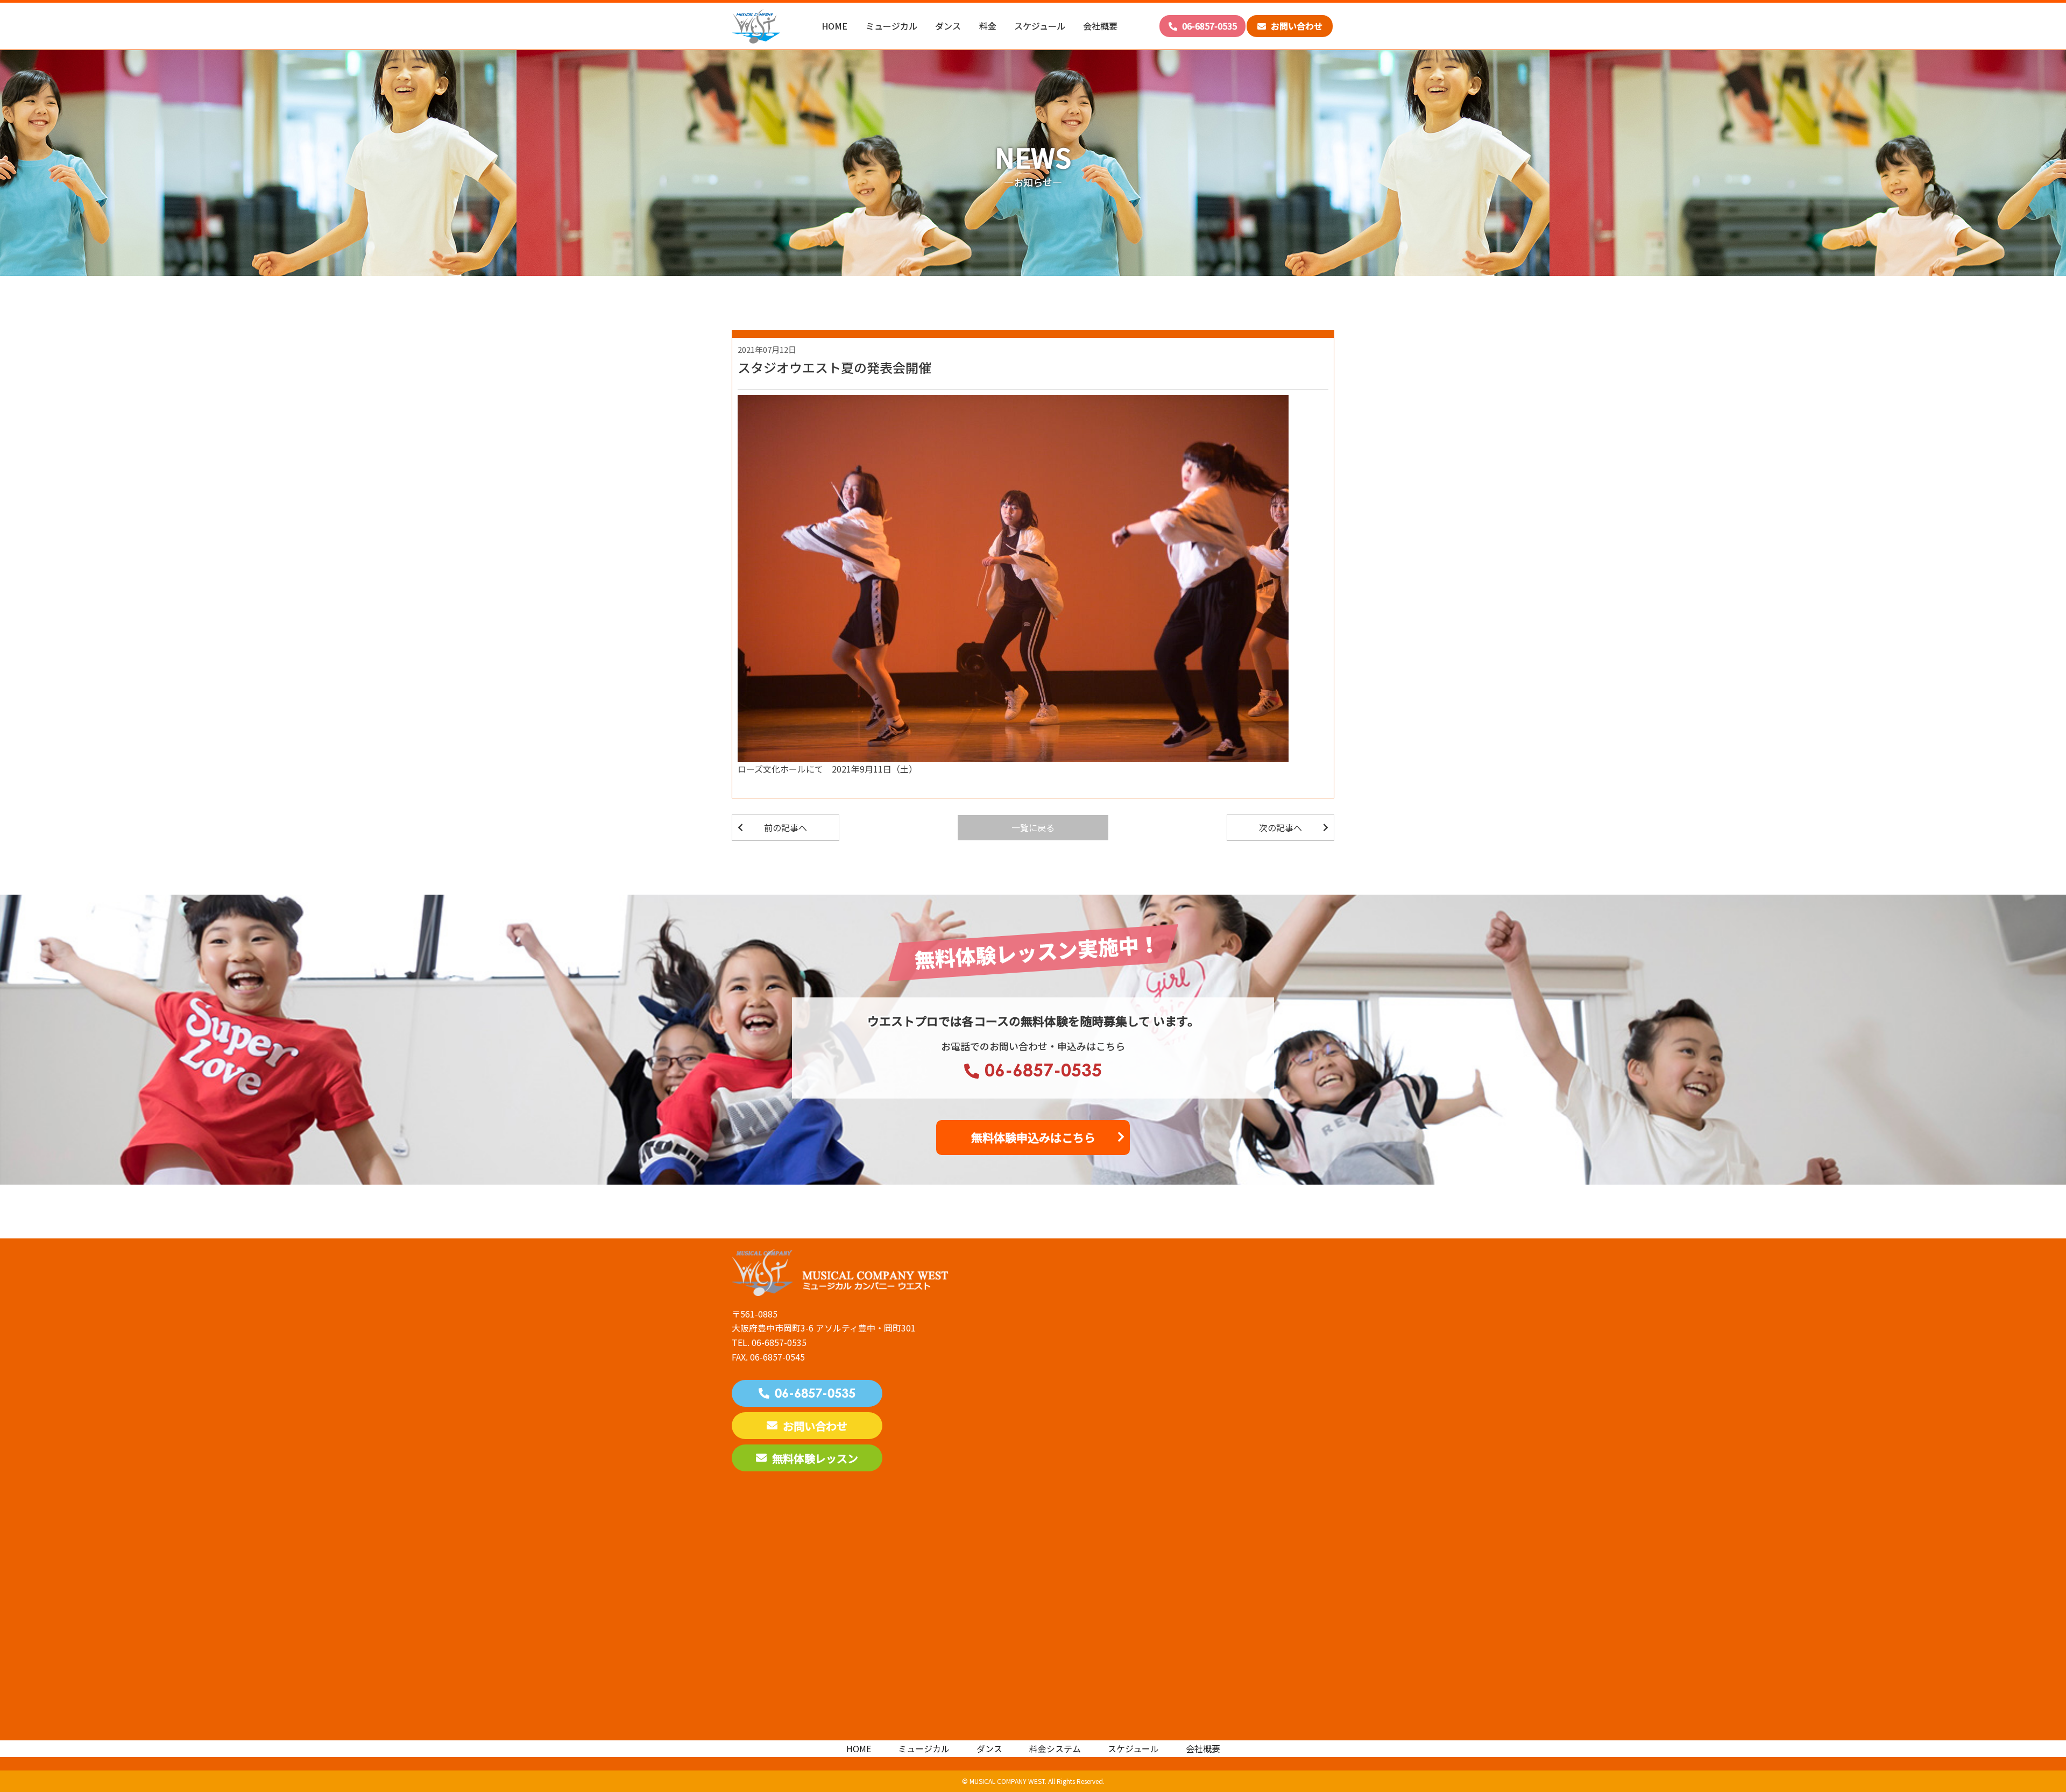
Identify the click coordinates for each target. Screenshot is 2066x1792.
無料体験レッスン (815, 1458)
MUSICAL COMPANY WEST (1007, 1781)
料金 (988, 26)
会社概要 (1100, 26)
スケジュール (1040, 26)
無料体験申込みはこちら (1033, 1137)
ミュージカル (892, 26)
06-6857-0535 (1208, 26)
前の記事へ (786, 827)
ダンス (948, 26)
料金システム (1055, 1748)
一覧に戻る (1033, 827)
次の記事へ (1280, 827)
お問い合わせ (1296, 26)
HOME (834, 26)
